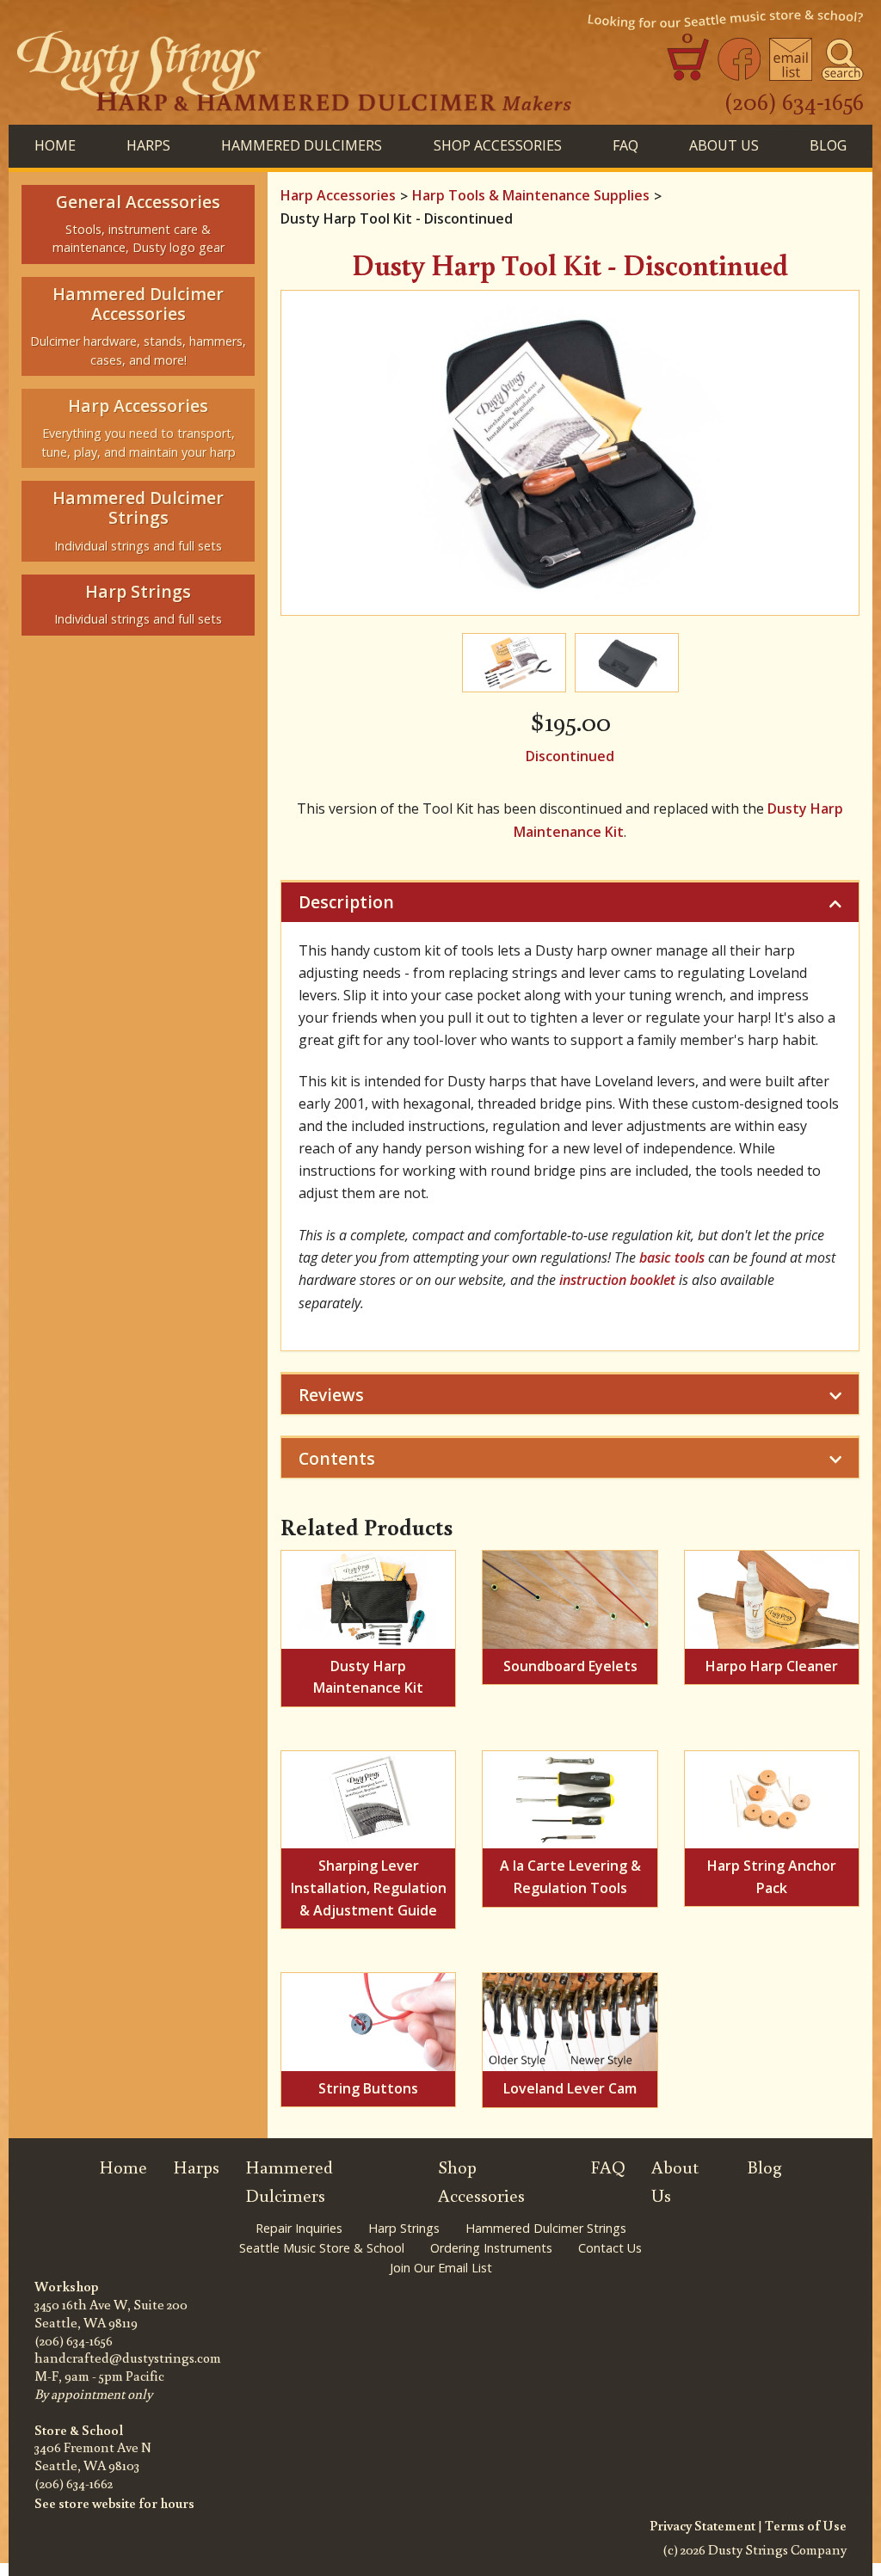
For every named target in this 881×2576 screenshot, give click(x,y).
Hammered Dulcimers (289, 2181)
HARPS (148, 145)
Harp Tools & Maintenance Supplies (531, 195)
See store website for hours (114, 2503)
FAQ (625, 145)
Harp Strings (404, 2228)
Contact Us (610, 2248)
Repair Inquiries (299, 2228)
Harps (196, 2167)
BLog (828, 145)
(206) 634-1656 (794, 101)
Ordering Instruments (491, 2248)
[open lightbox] (570, 453)
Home (55, 145)
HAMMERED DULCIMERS (302, 145)
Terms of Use (806, 2525)
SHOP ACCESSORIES (498, 145)
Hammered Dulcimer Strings (546, 2228)
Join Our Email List (441, 2268)
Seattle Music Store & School (322, 2248)
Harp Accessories (338, 195)
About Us (724, 145)
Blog (764, 2167)
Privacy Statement (702, 2525)
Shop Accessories (481, 2181)
